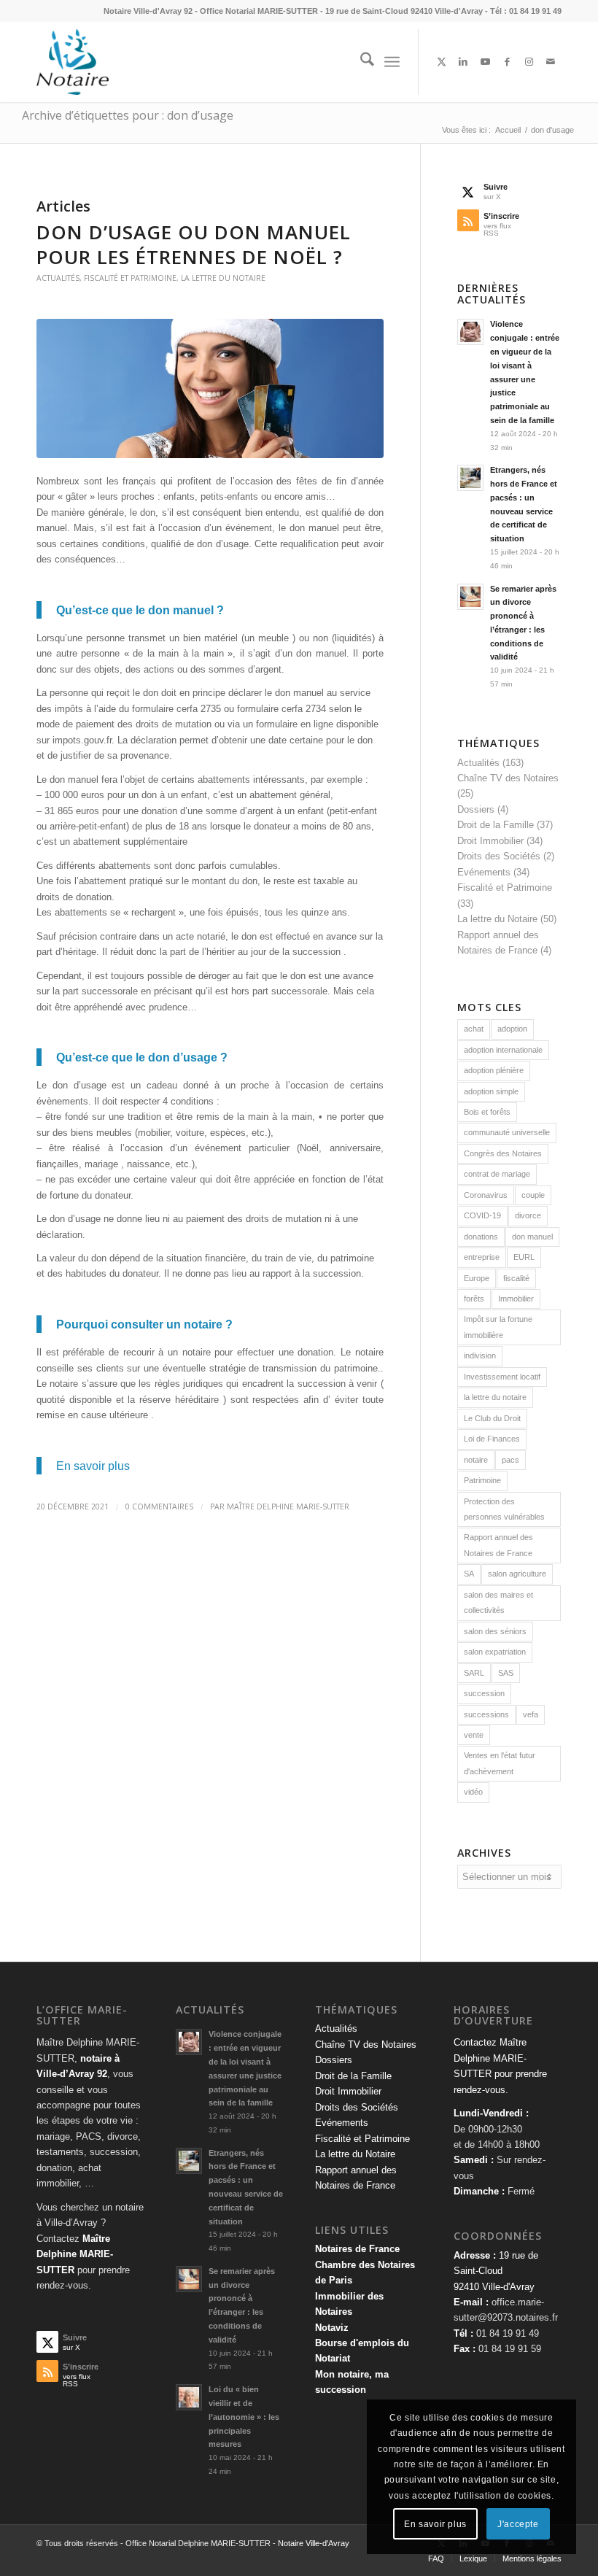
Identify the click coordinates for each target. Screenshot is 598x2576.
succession (484, 1693)
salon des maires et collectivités (498, 1602)
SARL (474, 1673)
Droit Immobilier (490, 841)
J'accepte (518, 2524)
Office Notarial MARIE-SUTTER (259, 11)
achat (474, 1029)
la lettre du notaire (495, 1397)
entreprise (482, 1257)
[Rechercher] (360, 62)
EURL (524, 1257)
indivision (480, 1355)
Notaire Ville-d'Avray (314, 2543)
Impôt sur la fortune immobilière (498, 1327)
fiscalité (516, 1278)
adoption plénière (494, 1070)
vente (474, 1735)
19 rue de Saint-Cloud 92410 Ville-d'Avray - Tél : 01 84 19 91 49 (443, 11)
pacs (510, 1460)
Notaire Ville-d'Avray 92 (148, 11)
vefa (531, 1714)
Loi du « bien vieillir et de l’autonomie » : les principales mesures (244, 2417)
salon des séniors (495, 1631)
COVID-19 (482, 1215)
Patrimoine (482, 1480)
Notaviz (332, 2328)
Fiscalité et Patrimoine (130, 278)
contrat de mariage (497, 1174)
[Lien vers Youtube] (485, 62)
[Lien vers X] (441, 62)
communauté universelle (507, 1132)
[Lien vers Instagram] (529, 62)
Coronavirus (486, 1195)
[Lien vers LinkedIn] (463, 62)
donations (481, 1237)
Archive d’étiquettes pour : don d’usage (128, 115)
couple (533, 1195)
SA (469, 1574)
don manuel (532, 1237)
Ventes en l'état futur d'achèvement (500, 1763)
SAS (506, 1673)
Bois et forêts (487, 1112)
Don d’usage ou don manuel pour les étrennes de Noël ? (194, 244)
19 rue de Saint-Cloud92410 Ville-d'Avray (496, 2271)
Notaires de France (357, 2249)
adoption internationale (503, 1050)
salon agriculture (517, 1574)
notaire (476, 1460)
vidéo (473, 1792)
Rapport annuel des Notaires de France (498, 1545)
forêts (474, 1299)
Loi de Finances (492, 1439)
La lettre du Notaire (223, 278)
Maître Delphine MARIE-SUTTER (288, 1506)
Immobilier (516, 1299)
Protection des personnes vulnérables (504, 1509)
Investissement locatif (502, 1377)
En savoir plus (93, 1466)
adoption (512, 1029)
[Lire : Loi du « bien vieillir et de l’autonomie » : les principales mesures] (189, 2397)
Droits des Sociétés (499, 856)
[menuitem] (360, 62)
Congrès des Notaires (503, 1153)
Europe (477, 1278)
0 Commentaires (159, 1506)
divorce (528, 1215)
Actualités (58, 278)
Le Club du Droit (492, 1418)
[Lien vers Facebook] (507, 62)
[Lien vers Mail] (551, 62)
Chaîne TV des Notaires (508, 778)
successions (486, 1714)
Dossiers (476, 809)
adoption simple (491, 1091)
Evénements (484, 872)
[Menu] (392, 62)
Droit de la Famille (496, 825)
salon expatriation (495, 1652)
